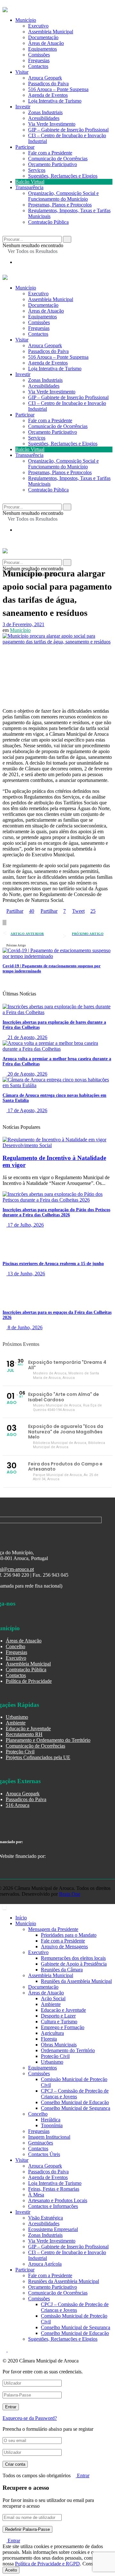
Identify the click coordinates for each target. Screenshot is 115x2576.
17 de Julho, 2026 (25, 1225)
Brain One (70, 1894)
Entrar (83, 2475)
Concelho (15, 1646)
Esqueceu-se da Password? (30, 2418)
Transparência (29, 187)
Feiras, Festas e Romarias (54, 2189)
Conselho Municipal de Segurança (76, 2108)
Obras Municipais (59, 2045)
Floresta (49, 2039)
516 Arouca (18, 1805)
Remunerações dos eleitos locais (73, 1958)
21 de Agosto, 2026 (27, 1037)
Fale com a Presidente (50, 153)
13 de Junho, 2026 (26, 1274)
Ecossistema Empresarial (53, 2229)
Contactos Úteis (44, 2154)
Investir (23, 107)
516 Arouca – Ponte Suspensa (58, 89)
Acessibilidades (44, 118)
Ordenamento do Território (68, 2050)
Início (21, 1918)
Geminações (41, 2143)
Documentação (43, 37)
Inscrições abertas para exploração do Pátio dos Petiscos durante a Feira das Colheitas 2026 (56, 1212)
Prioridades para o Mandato (69, 1935)
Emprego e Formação (63, 2027)
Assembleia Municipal (51, 32)
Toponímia (52, 2125)
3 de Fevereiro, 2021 (23, 624)
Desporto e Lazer (58, 2016)
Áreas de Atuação (46, 43)
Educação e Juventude (28, 1729)
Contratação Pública (48, 222)
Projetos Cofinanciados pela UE (38, 1757)
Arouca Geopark (45, 78)
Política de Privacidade (29, 1681)
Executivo (38, 26)
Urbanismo (17, 1717)
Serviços (37, 170)
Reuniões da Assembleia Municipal (76, 1981)
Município (26, 20)
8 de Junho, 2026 (24, 1327)
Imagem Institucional (49, 2137)
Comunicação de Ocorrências (58, 159)
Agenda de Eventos (48, 95)
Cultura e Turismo (59, 2022)
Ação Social (53, 1998)
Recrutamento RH (24, 1734)
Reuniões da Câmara (62, 1970)
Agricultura (52, 2033)
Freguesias (39, 60)
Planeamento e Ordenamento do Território (48, 1740)
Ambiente (16, 1723)
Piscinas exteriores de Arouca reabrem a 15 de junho (53, 1264)
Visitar (22, 72)
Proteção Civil (20, 1752)
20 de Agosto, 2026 (27, 1074)
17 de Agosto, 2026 (27, 1110)
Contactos (38, 66)
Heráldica (51, 2120)
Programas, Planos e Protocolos (60, 205)
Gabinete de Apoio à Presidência (74, 1964)
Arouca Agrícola (45, 2264)
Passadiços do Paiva (48, 84)
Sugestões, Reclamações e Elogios (63, 176)
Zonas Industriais (45, 112)
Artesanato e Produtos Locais (58, 2200)
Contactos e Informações (53, 2206)
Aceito (11, 2570)
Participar (25, 147)
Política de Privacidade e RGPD (47, 2564)
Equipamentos (42, 49)
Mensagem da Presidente (53, 1929)
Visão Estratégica (46, 2218)
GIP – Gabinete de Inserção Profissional (68, 130)
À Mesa (36, 2195)
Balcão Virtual (30, 182)
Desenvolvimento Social (27, 1145)
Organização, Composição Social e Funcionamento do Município (63, 196)
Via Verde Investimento (52, 124)
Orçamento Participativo (53, 164)
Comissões (39, 55)
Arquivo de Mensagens (64, 1947)
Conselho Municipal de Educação (75, 2102)
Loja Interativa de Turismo (55, 101)
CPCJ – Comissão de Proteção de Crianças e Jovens (75, 2094)
